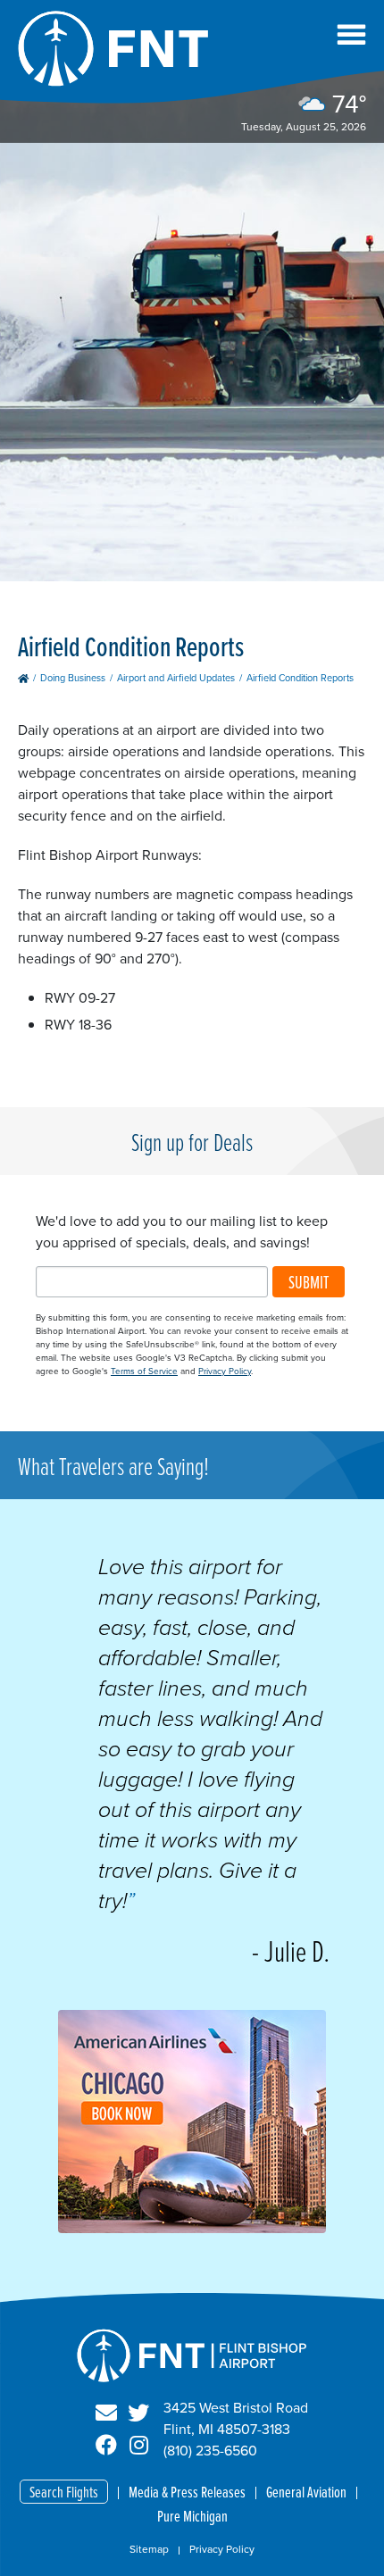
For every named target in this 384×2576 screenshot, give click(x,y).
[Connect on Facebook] (106, 2446)
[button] (351, 34)
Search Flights (64, 2492)
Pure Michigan (192, 2516)
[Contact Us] (106, 2413)
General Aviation (306, 2492)
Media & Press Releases (187, 2492)
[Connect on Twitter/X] (138, 2413)
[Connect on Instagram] (138, 2446)
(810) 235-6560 (210, 2451)
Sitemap (149, 2549)
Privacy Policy (225, 1371)
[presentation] (192, 2228)
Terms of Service (144, 1371)
